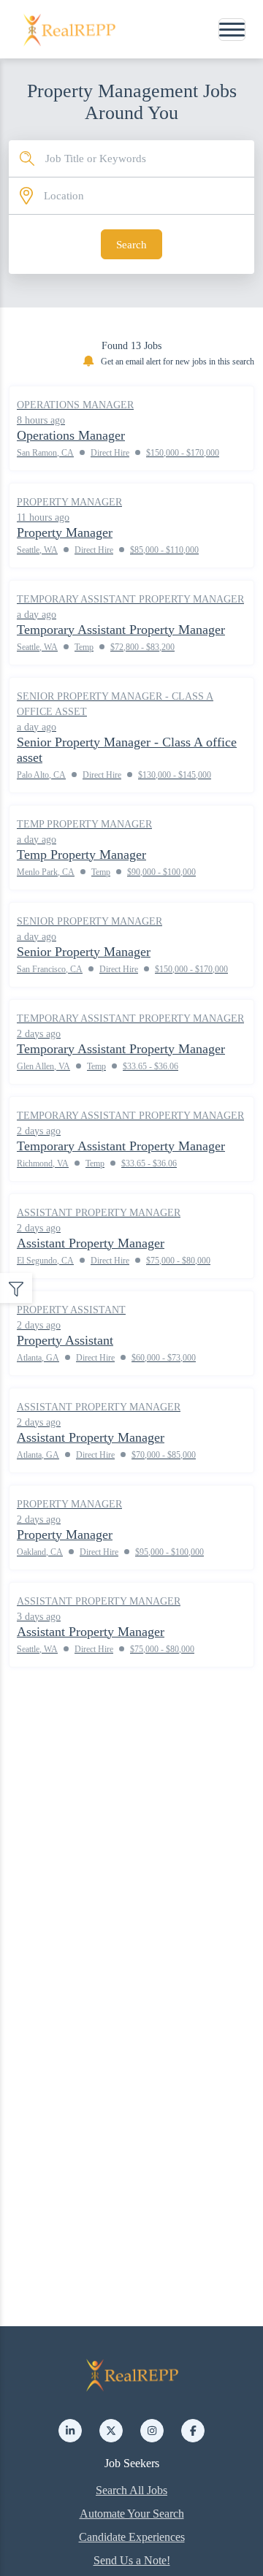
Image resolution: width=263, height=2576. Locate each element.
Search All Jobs (131, 2490)
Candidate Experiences (132, 2537)
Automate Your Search (132, 2514)
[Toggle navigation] (232, 30)
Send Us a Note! (132, 2560)
